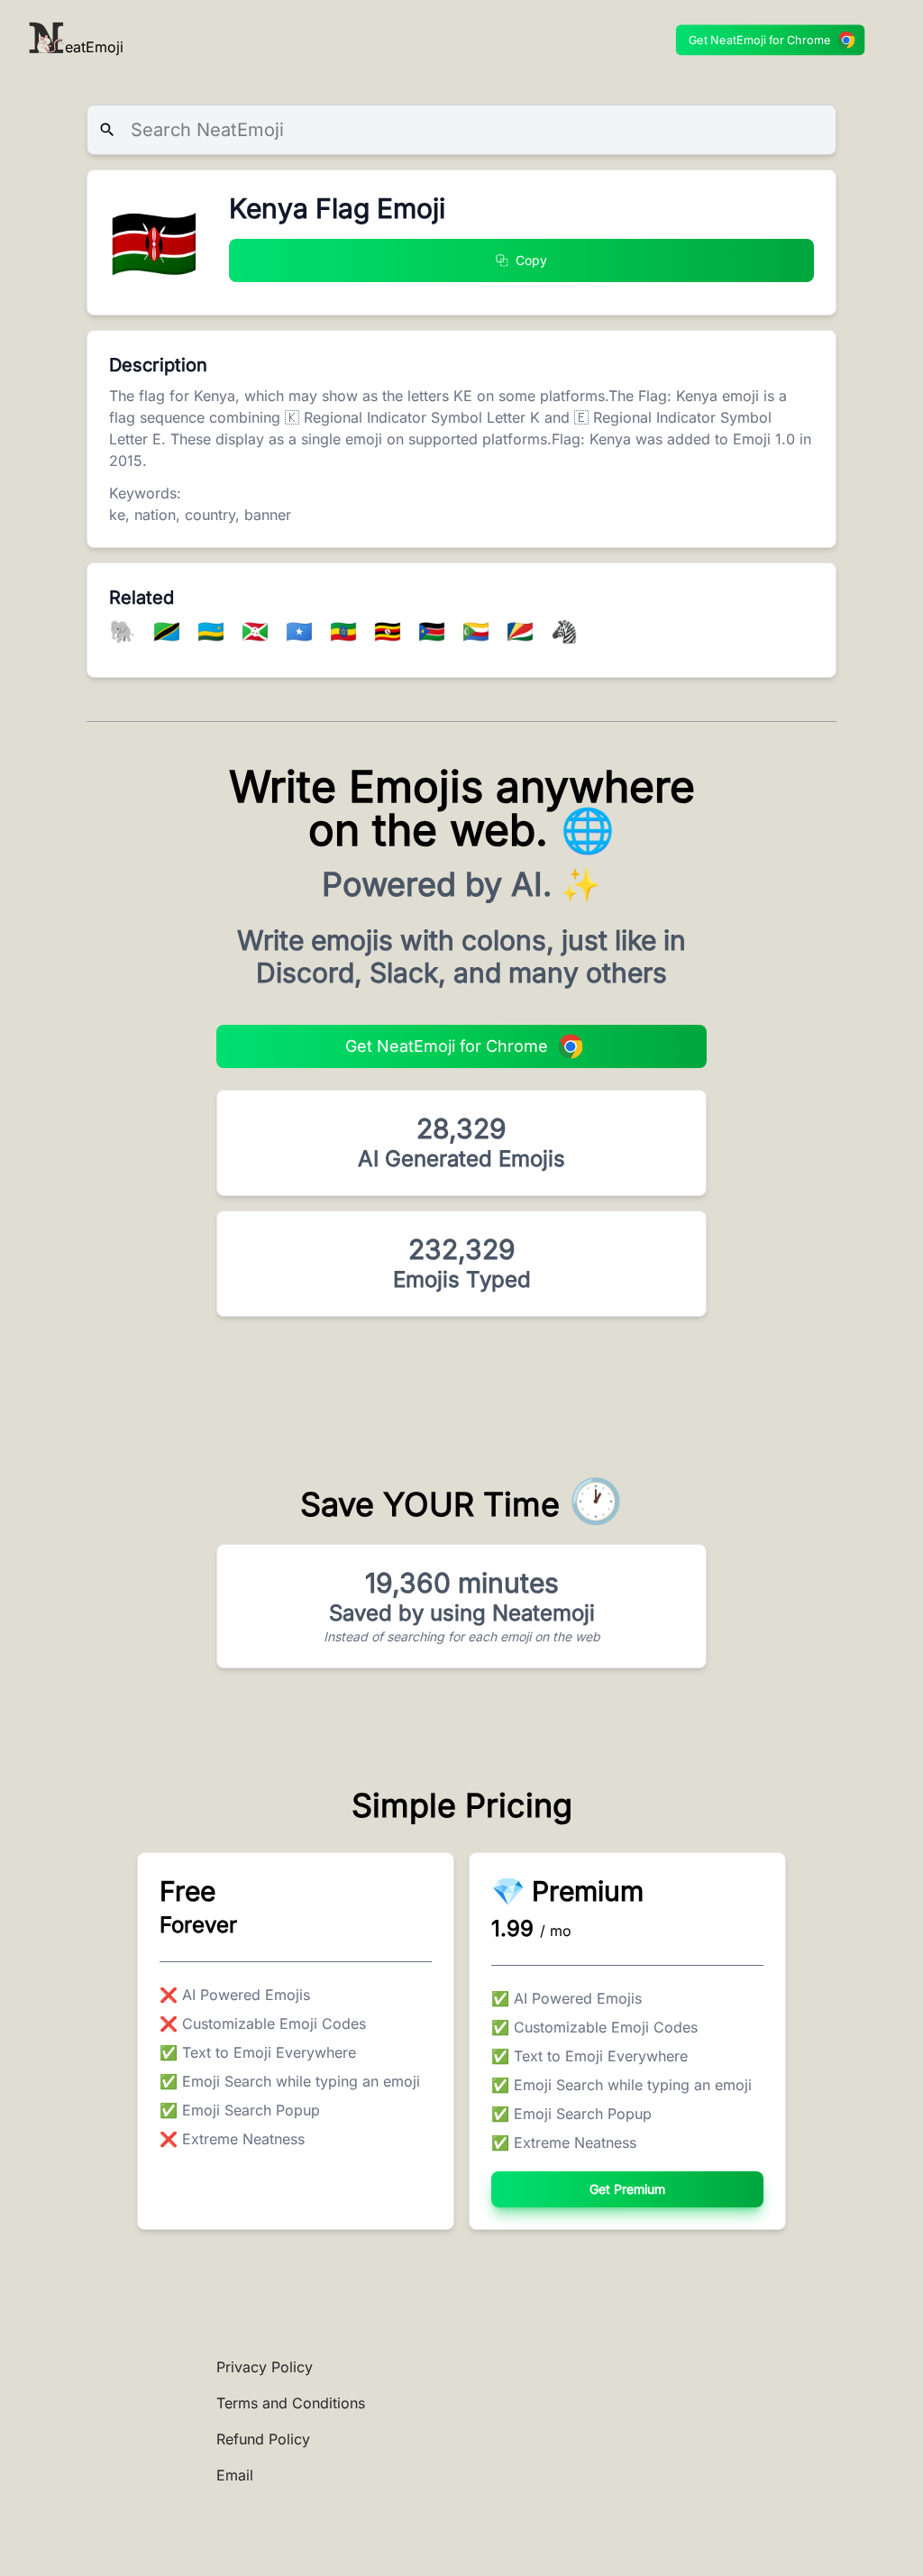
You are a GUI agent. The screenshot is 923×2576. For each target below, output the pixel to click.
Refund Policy (263, 2439)
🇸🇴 (302, 631)
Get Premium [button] (627, 2189)
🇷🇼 (214, 631)
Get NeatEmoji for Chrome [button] (760, 40)
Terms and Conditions (291, 2403)
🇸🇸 (435, 631)
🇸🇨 (523, 631)
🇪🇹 (347, 631)
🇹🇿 (170, 631)
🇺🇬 (391, 631)
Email (235, 2475)
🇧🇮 (258, 631)
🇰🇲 (479, 631)
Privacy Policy (265, 2367)
